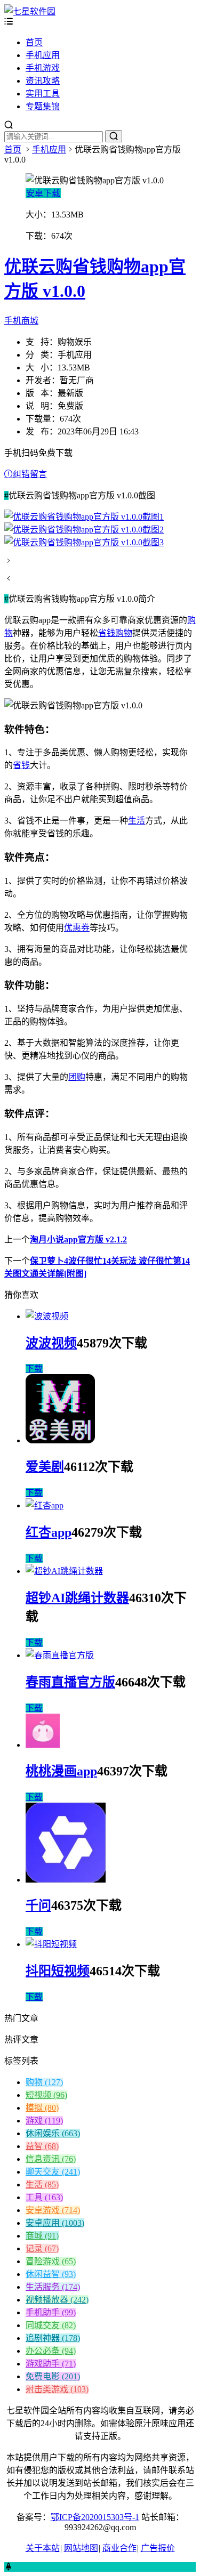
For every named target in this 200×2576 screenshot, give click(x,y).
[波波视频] (47, 1316)
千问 (38, 1905)
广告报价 (158, 2548)
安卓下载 (43, 193)
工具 (44, 2197)
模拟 (42, 2108)
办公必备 (51, 2351)
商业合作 (119, 2548)
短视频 (46, 2095)
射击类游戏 (57, 2389)
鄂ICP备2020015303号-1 (95, 2517)
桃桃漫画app (61, 1771)
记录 (42, 2248)
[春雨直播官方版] (60, 1655)
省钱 (21, 765)
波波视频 (51, 1343)
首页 (34, 42)
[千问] (66, 1880)
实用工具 (43, 94)
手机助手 (51, 2312)
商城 (42, 2236)
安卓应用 (55, 2223)
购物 (44, 2082)
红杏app (49, 1532)
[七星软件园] (30, 11)
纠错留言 (30, 474)
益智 (42, 2146)
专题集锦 (43, 106)
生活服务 (53, 2287)
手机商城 (21, 321)
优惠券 (77, 928)
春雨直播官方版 (70, 1682)
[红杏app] (45, 1505)
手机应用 (43, 55)
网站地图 (81, 2548)
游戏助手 (51, 2364)
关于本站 (43, 2548)
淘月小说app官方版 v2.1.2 (78, 1239)
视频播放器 (57, 2300)
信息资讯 (51, 2159)
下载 (34, 1368)
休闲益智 (51, 2274)
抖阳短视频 (58, 1971)
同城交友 (51, 2325)
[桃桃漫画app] (43, 1745)
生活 (137, 821)
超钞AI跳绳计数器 (77, 1598)
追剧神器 (53, 2338)
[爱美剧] (60, 1440)
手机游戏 (43, 68)
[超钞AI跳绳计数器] (64, 1571)
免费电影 (53, 2376)
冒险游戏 (51, 2261)
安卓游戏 (53, 2210)
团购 (77, 1077)
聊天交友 (53, 2172)
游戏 (44, 2121)
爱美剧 (45, 1467)
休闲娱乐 (53, 2133)
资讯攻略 (43, 81)
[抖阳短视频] (51, 1944)
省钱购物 (115, 633)
